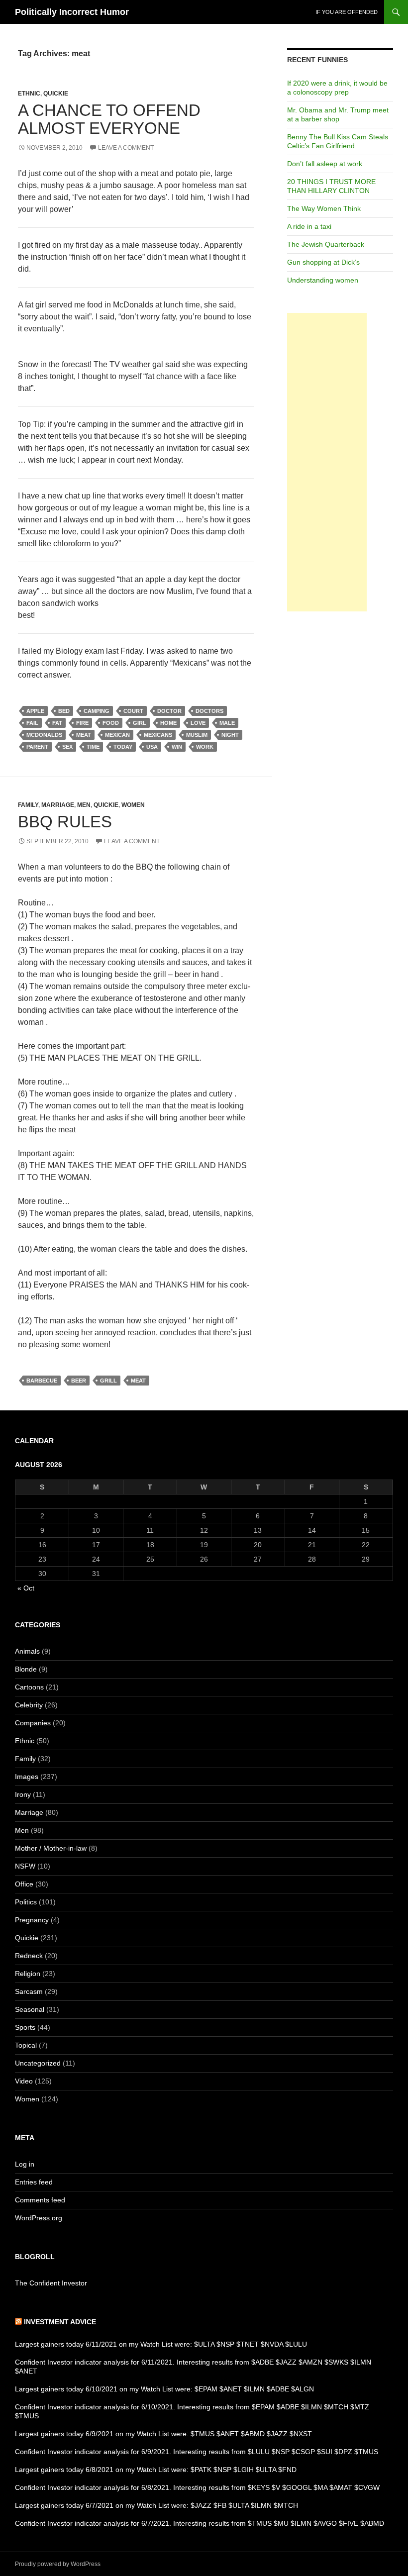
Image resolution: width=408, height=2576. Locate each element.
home (168, 723)
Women (133, 805)
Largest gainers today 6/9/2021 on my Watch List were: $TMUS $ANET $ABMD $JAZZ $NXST (163, 2434)
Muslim (197, 735)
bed (64, 711)
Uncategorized (38, 2063)
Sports (25, 2027)
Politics (26, 1902)
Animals (27, 1651)
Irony (23, 1794)
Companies (33, 1723)
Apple (35, 711)
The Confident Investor (51, 2283)
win (177, 747)
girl (140, 723)
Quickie (56, 94)
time (93, 747)
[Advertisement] (327, 462)
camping (97, 711)
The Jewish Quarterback (326, 244)
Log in (25, 2164)
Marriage (58, 805)
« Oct (26, 1588)
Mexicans (158, 735)
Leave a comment (126, 148)
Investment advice (60, 2322)
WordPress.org (39, 2218)
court (133, 711)
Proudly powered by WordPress (58, 2564)
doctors (209, 711)
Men (84, 805)
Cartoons (29, 1687)
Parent (37, 747)
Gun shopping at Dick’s (323, 262)
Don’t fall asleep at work (325, 164)
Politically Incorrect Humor (72, 12)
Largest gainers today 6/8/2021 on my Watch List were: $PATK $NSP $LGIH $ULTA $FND (156, 2470)
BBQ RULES (65, 822)
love (198, 723)
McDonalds (44, 735)
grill (108, 1381)
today (123, 747)
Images (27, 1777)
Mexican (117, 735)
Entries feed (34, 2182)
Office (24, 1884)
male (227, 723)
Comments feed (40, 2200)
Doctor (169, 711)
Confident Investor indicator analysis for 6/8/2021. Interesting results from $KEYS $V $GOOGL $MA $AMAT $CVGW (197, 2487)
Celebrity (29, 1705)
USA (152, 747)
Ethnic (29, 94)
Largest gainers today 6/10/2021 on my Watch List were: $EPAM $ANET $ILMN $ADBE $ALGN (164, 2389)
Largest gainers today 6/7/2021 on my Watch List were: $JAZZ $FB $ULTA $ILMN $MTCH (156, 2505)
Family (28, 805)
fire (82, 723)
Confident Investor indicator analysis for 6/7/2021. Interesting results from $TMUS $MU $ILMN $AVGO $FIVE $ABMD (200, 2523)
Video (24, 2081)
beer (79, 1381)
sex (67, 747)
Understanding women (323, 280)
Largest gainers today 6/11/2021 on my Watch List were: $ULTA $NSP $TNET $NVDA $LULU (161, 2344)
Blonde (26, 1669)
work (205, 747)
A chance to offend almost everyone (109, 119)
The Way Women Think (324, 208)
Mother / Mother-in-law (51, 1848)
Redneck (29, 1956)
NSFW (25, 1866)
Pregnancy (32, 1920)
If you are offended (347, 12)
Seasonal (30, 2009)
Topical (26, 2045)
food (111, 723)
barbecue (42, 1381)
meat (84, 735)
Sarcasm (29, 1991)
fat (57, 723)
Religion (28, 1974)
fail (32, 723)
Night (230, 735)
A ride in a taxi (309, 226)
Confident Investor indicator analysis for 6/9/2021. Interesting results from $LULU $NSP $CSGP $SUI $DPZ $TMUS (197, 2452)
